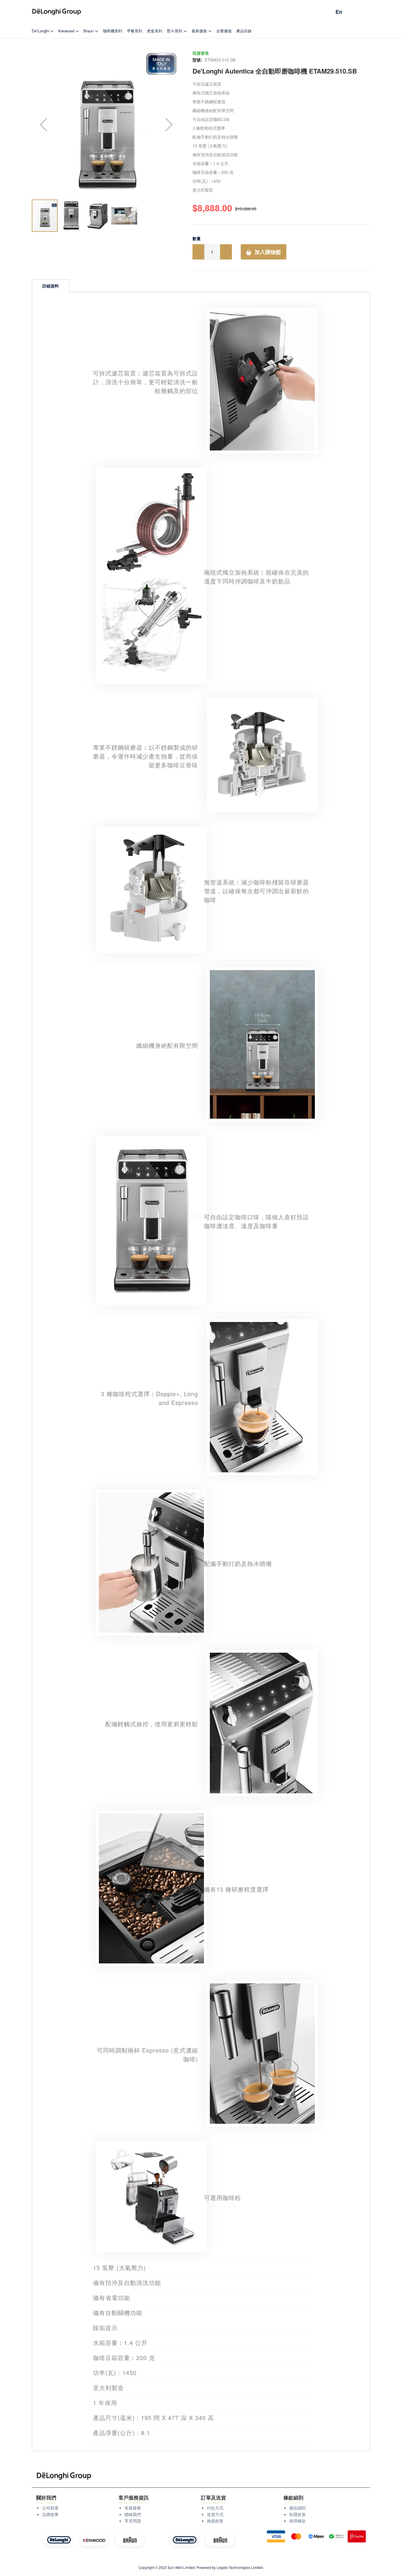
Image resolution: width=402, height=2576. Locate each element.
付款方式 (215, 2508)
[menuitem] (43, 31)
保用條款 (298, 2521)
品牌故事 (50, 2514)
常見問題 (133, 2521)
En (339, 12)
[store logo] (57, 12)
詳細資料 (51, 286)
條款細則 (298, 2508)
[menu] (201, 31)
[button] (44, 124)
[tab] (51, 286)
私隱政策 (298, 2514)
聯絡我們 (133, 2514)
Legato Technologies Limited (240, 2567)
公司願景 (50, 2508)
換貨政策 (215, 2521)
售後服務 (133, 2508)
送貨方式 (215, 2514)
